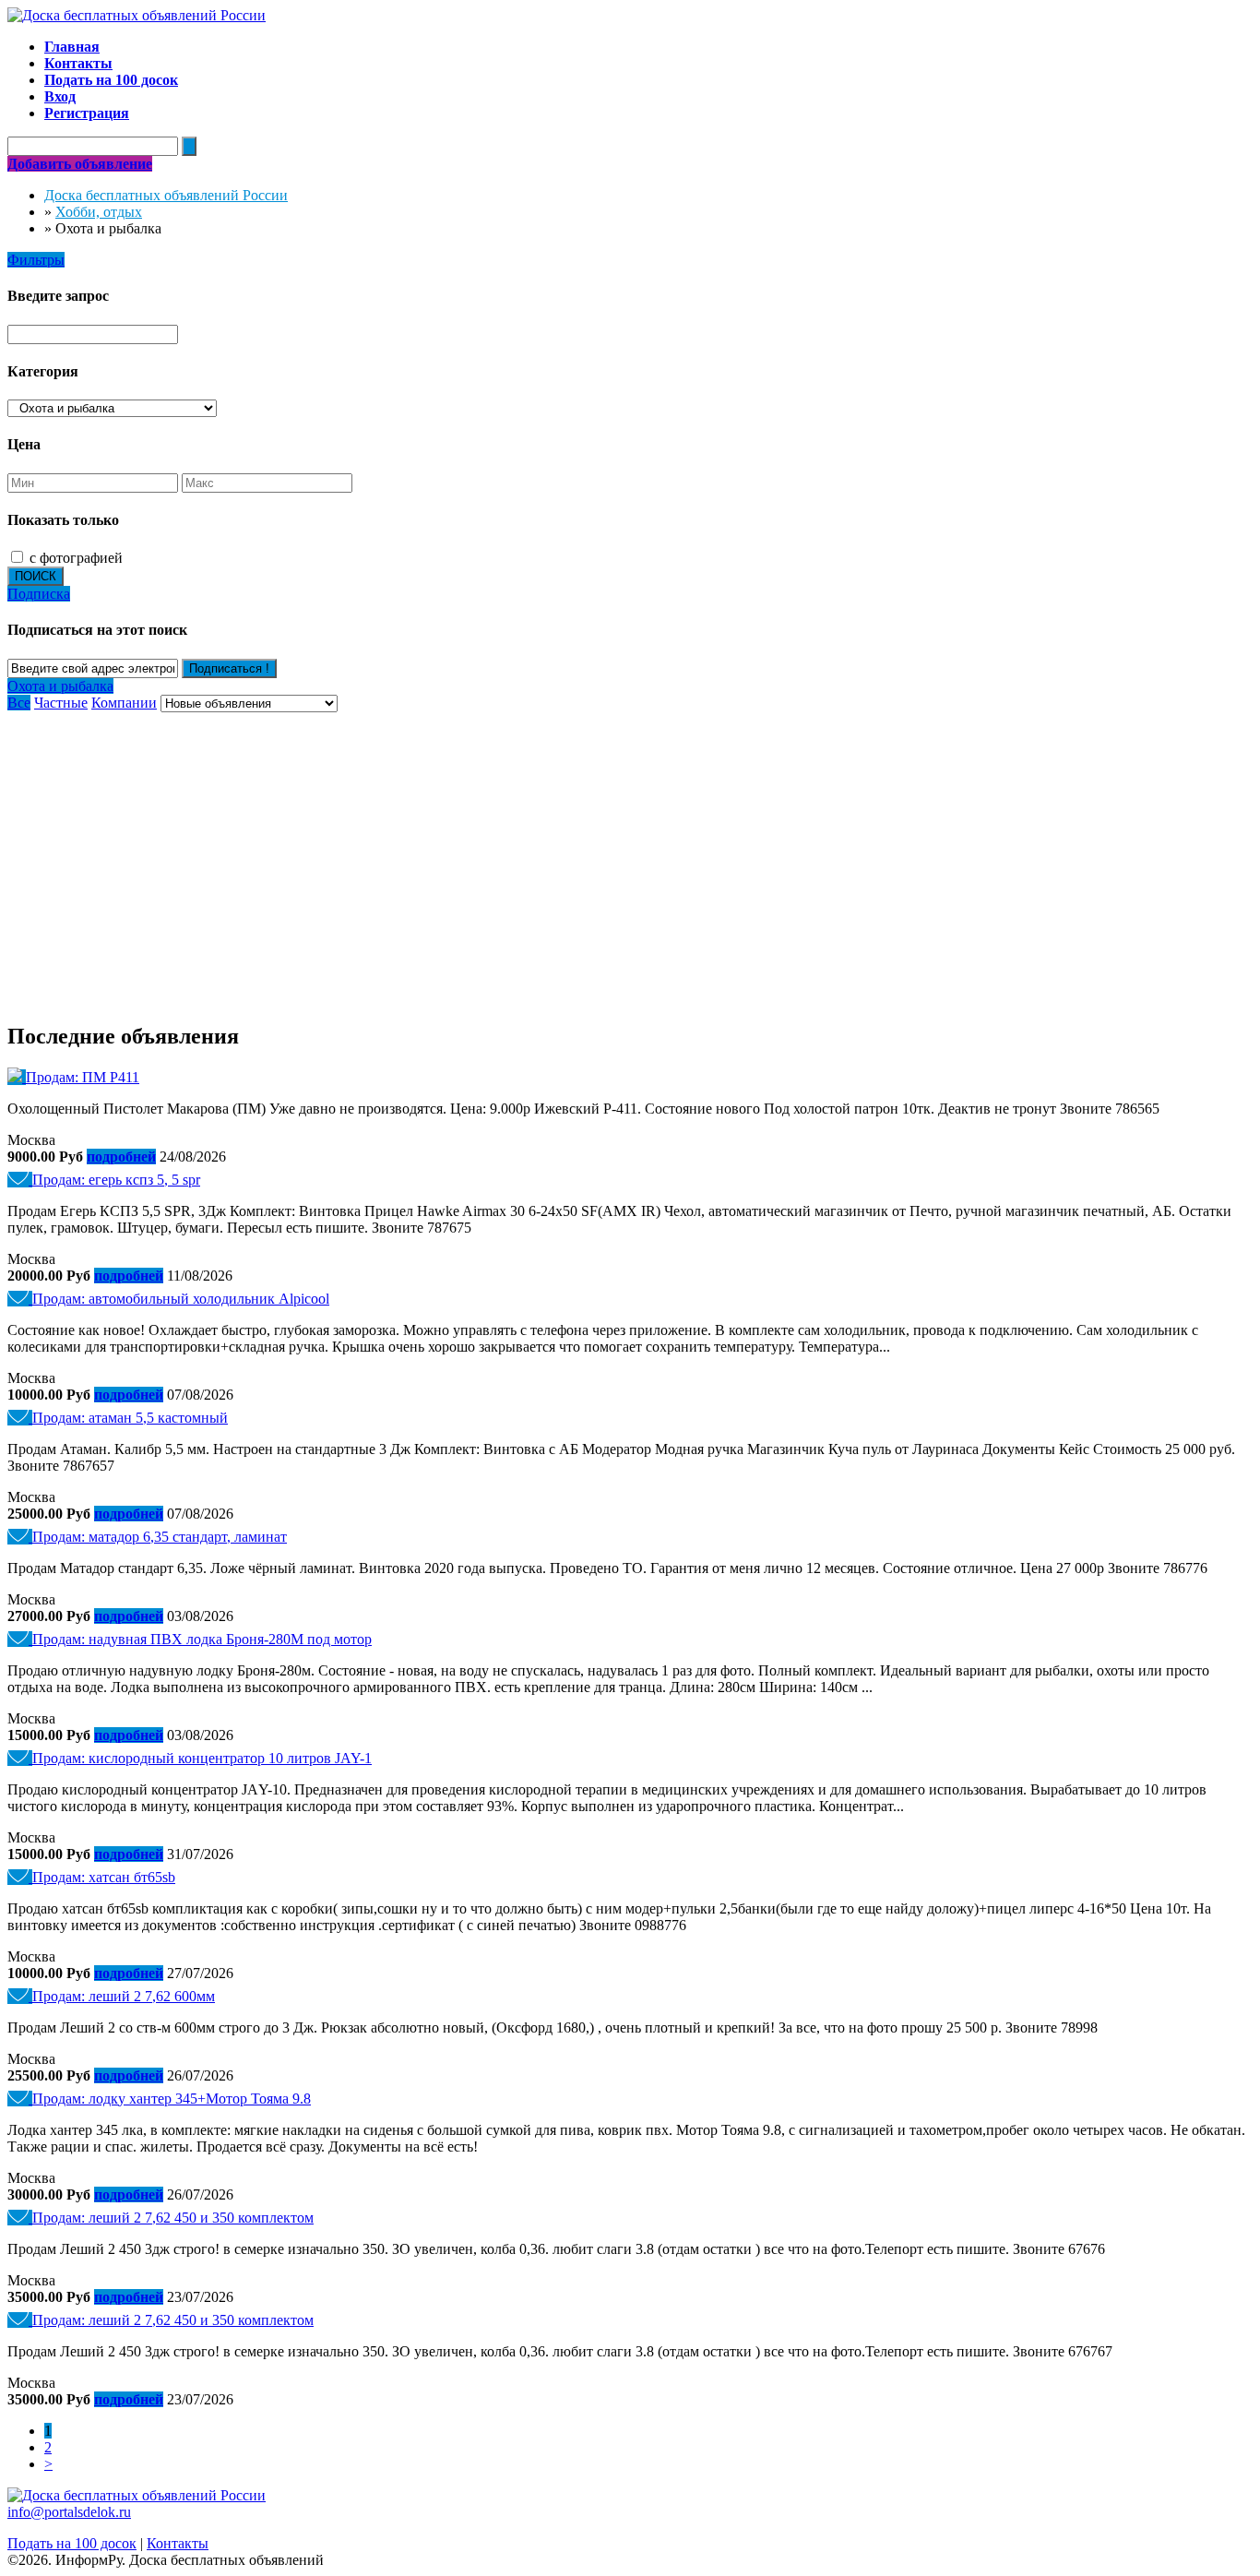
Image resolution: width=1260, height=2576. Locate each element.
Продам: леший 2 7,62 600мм (124, 1996)
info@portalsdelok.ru (69, 2512)
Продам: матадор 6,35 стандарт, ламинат (160, 1537)
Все (19, 703)
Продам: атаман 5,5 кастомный (130, 1418)
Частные (61, 703)
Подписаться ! (229, 668)
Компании (124, 703)
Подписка (39, 594)
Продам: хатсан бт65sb (104, 1877)
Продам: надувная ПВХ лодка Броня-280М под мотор (202, 1639)
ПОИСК (36, 576)
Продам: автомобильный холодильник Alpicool (181, 1299)
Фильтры (36, 260)
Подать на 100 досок (72, 2543)
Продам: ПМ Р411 (83, 1077)
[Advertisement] (630, 851)
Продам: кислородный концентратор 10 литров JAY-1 (202, 1758)
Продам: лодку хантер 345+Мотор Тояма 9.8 (172, 2099)
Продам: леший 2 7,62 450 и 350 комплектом (173, 2218)
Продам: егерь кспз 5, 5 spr (116, 1180)
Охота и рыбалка (60, 686)
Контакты (178, 2543)
